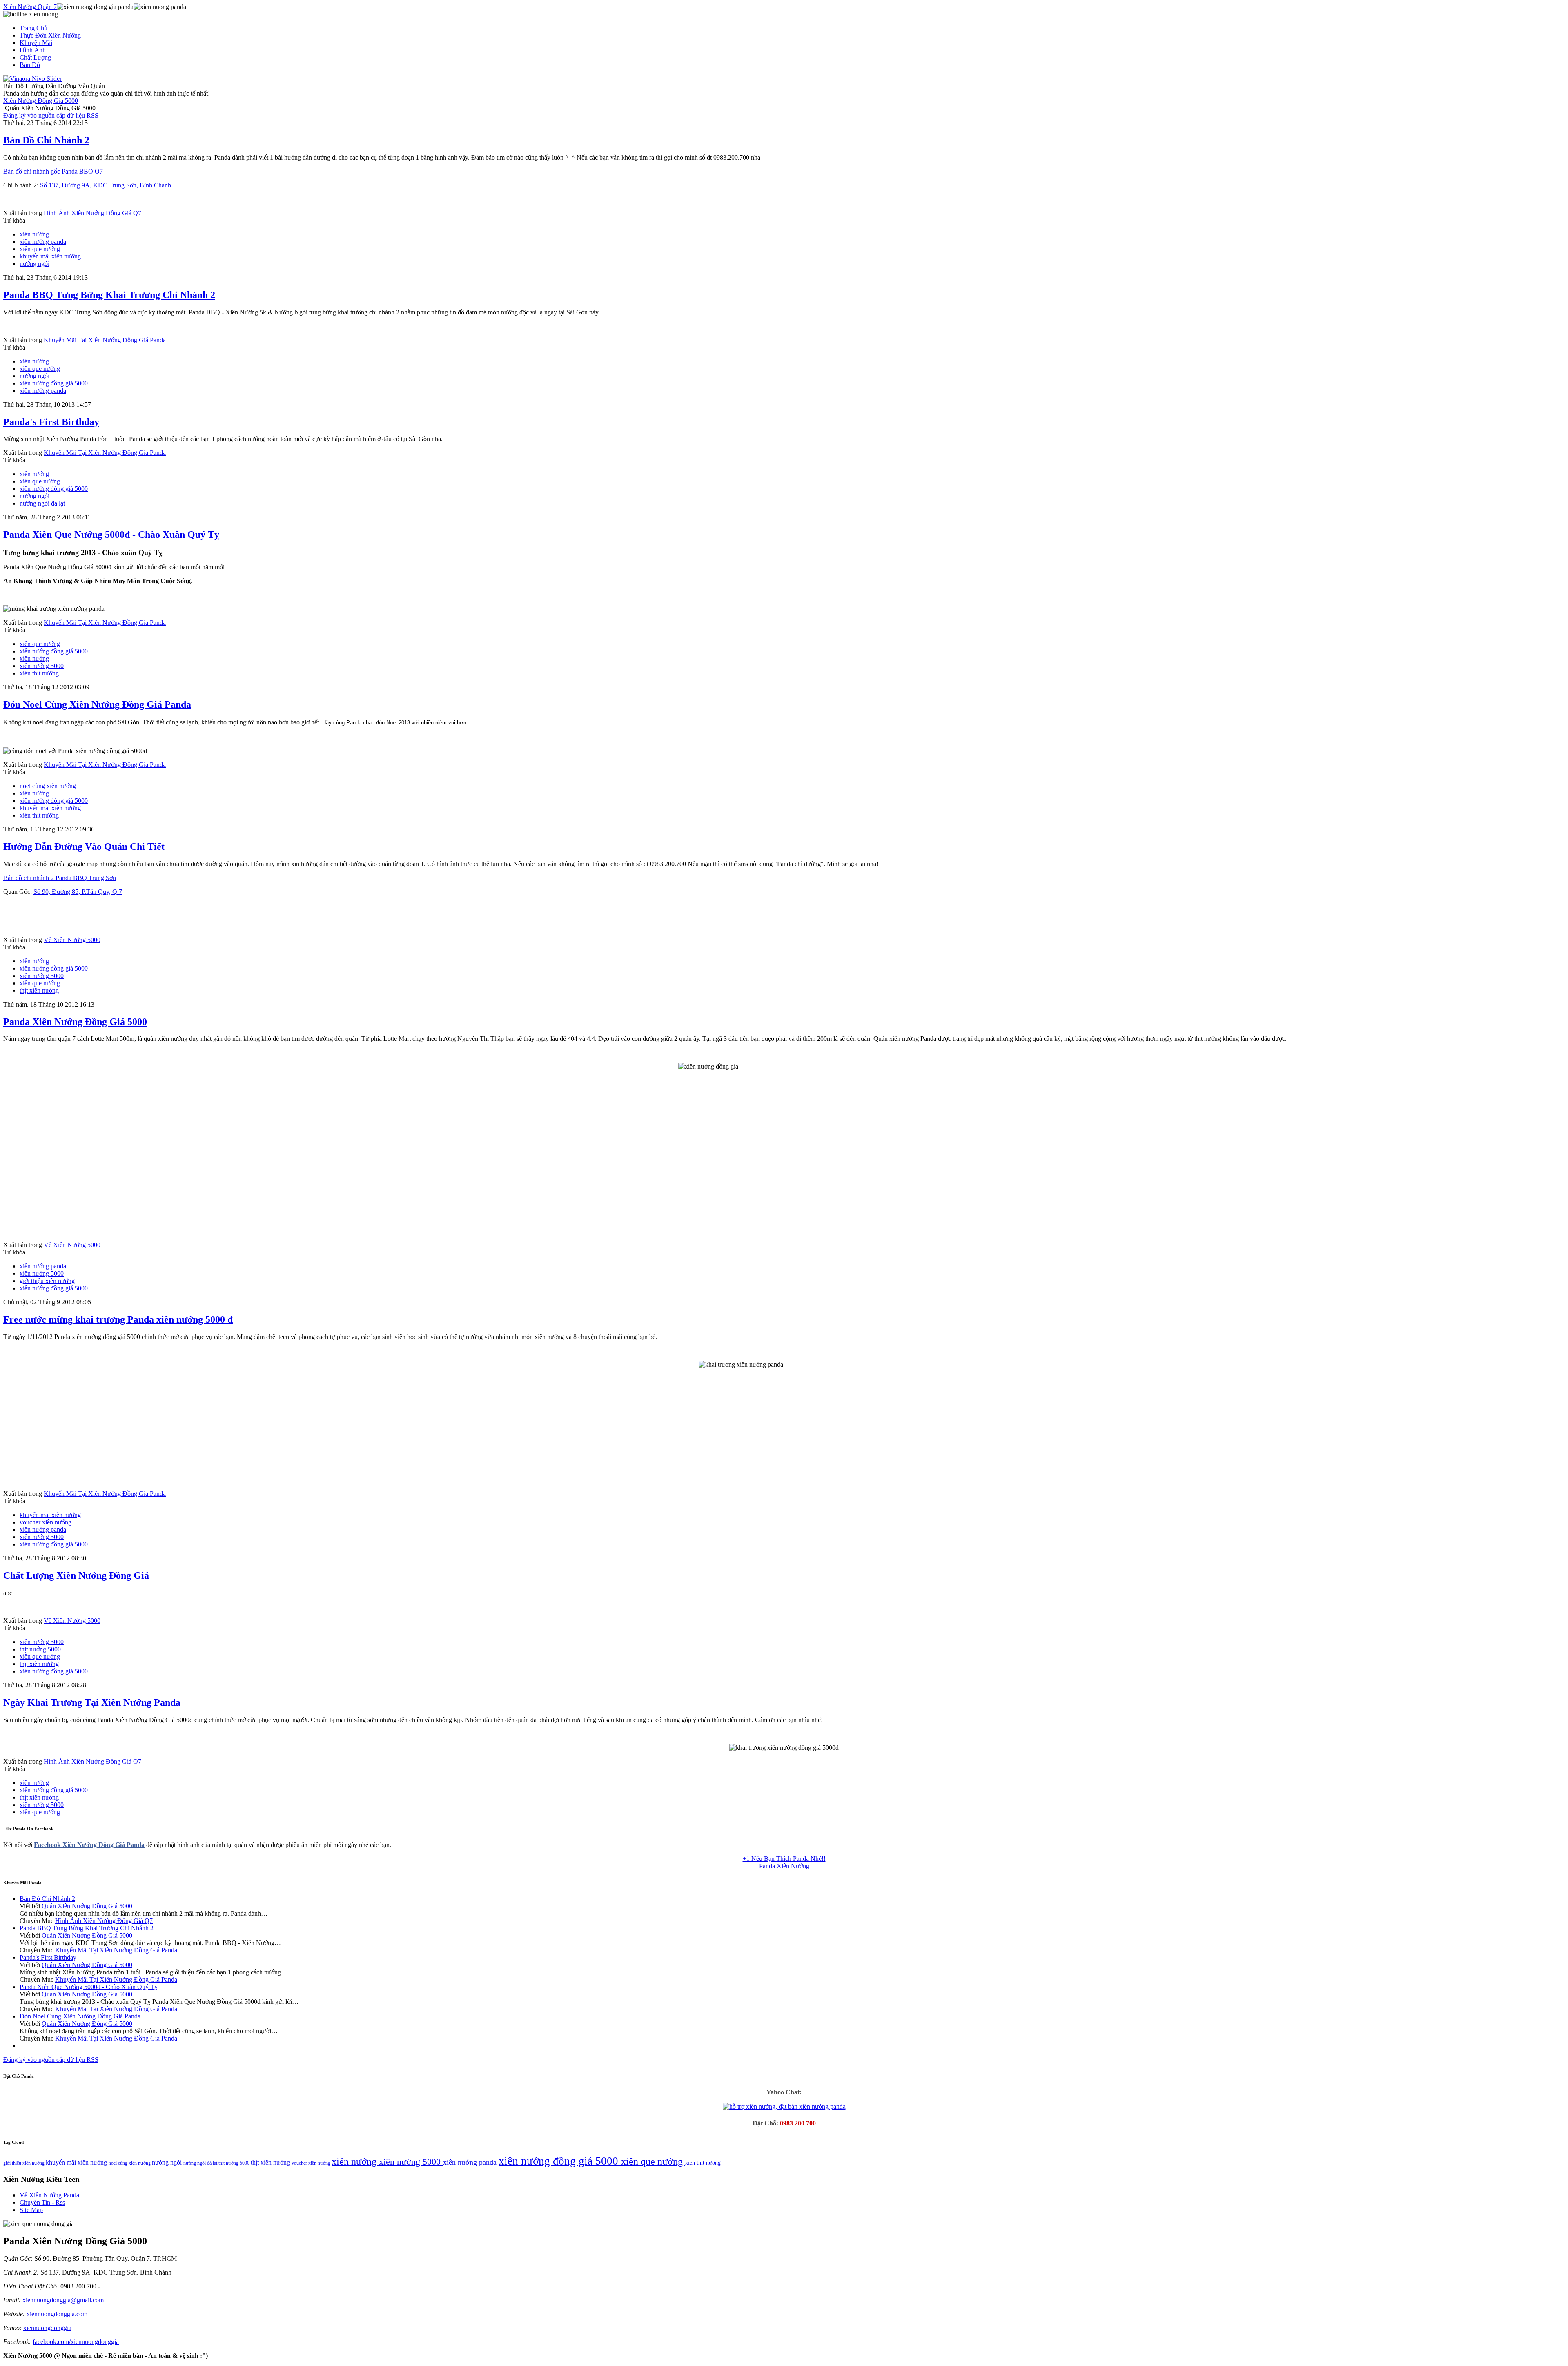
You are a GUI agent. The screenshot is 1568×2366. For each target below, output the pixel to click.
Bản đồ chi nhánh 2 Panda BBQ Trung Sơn (60, 878)
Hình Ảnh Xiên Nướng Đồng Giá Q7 (92, 213)
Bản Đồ (30, 65)
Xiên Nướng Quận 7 (30, 7)
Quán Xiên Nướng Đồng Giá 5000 (87, 1906)
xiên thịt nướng (39, 673)
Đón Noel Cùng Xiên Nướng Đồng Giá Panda (97, 704)
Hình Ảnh (33, 50)
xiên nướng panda (43, 242)
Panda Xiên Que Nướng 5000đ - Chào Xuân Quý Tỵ (111, 535)
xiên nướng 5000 (42, 666)
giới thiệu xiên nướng (47, 1281)
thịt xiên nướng (39, 990)
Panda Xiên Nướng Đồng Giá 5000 (75, 1022)
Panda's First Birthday (51, 422)
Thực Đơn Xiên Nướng (50, 35)
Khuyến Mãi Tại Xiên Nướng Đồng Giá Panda (105, 340)
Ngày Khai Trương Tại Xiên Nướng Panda (92, 1702)
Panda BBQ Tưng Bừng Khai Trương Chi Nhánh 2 (109, 295)
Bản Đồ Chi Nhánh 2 (46, 140)
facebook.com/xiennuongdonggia (76, 2342)
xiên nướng (34, 234)
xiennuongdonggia (47, 2328)
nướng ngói (35, 264)
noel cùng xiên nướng (48, 786)
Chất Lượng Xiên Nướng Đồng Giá (76, 1575)
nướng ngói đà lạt (42, 503)
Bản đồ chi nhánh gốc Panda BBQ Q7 (53, 171)
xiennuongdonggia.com (57, 2314)
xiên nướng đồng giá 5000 (54, 383)
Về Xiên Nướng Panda (49, 2195)
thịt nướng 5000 (40, 1649)
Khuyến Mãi (36, 43)
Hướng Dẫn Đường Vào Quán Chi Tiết (84, 847)
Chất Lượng (35, 57)
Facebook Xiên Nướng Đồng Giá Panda (89, 1845)
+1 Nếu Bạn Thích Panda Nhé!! (784, 1859)
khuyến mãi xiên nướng (50, 256)
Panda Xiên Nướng (784, 1866)
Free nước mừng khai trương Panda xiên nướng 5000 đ (118, 1319)
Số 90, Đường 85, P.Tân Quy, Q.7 (78, 892)
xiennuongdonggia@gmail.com (63, 2300)
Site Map (31, 2210)
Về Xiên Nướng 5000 (72, 940)
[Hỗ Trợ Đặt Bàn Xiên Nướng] (784, 2106)
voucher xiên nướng (46, 1522)
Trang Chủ (33, 28)
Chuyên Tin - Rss (42, 2202)
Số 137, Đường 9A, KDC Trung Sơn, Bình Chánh (106, 185)
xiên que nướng (40, 249)
